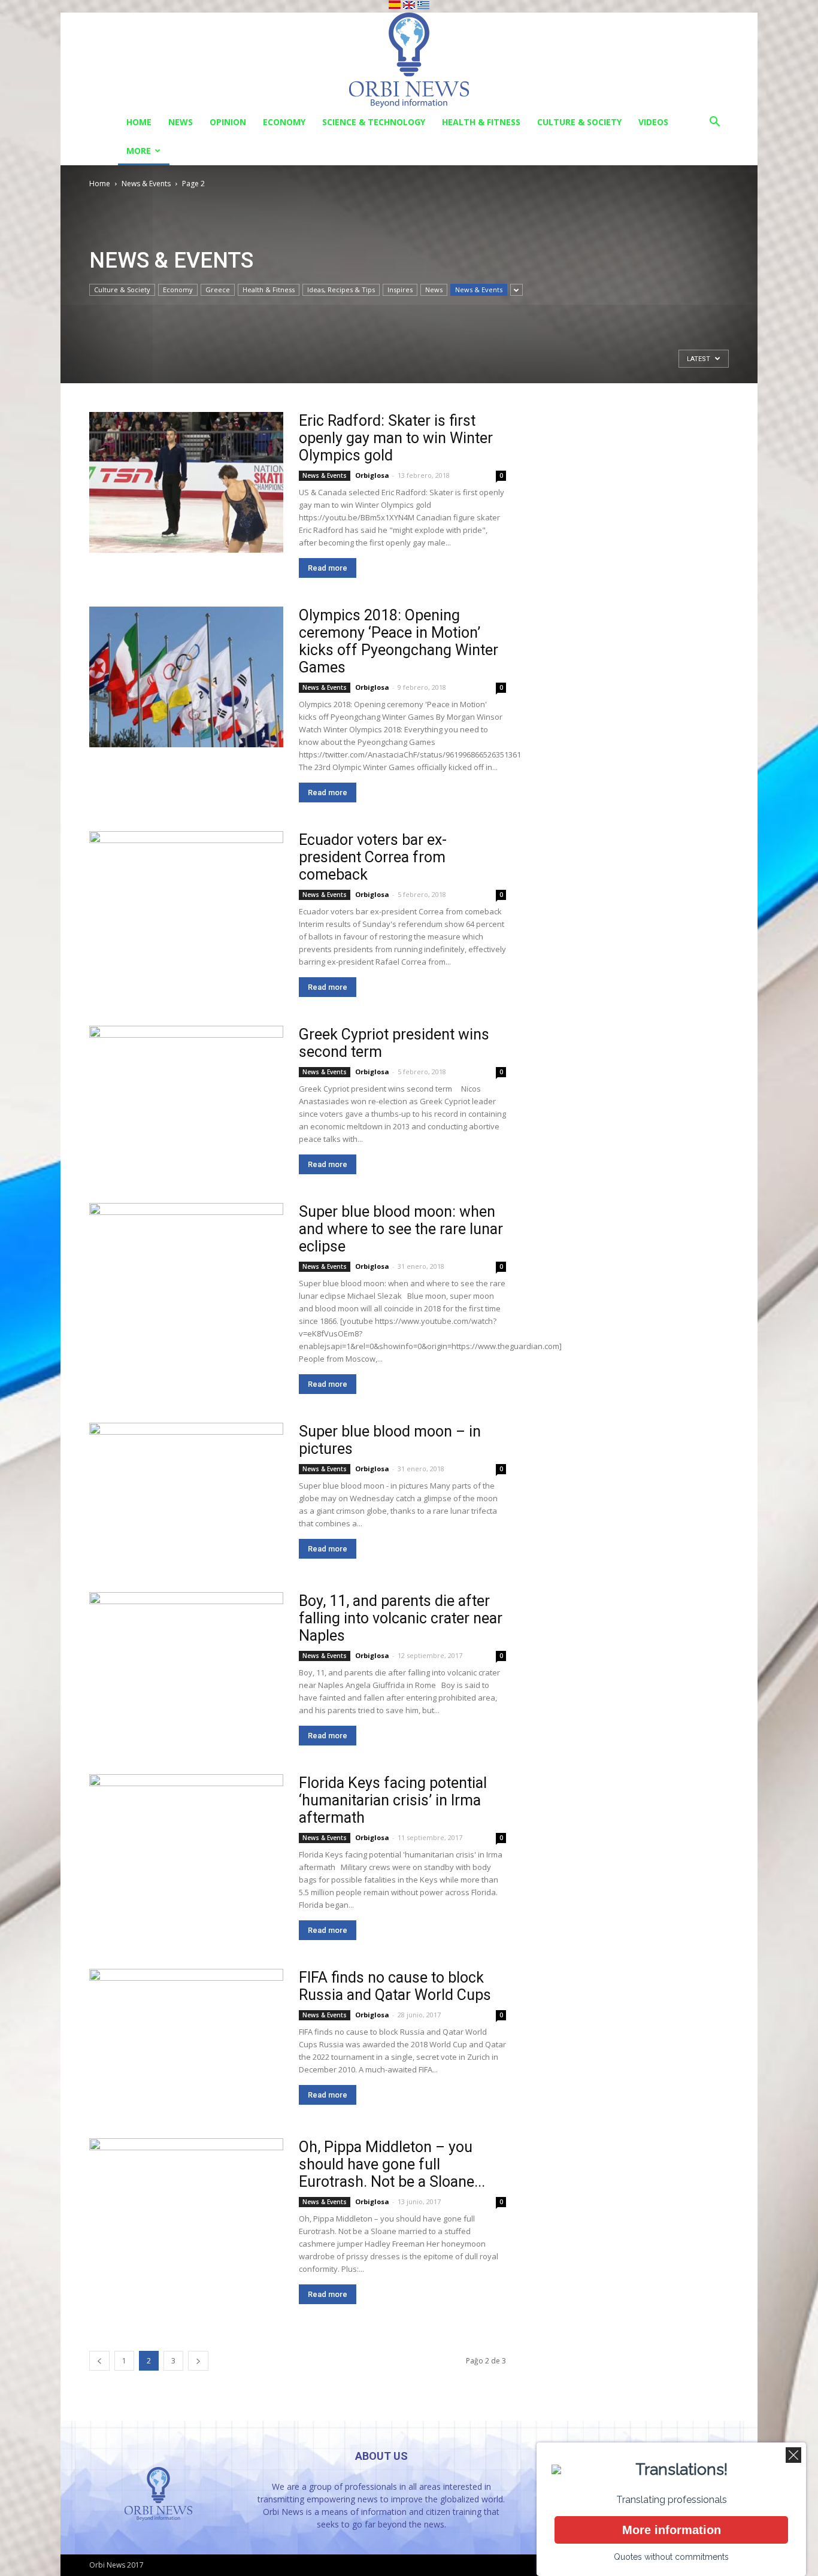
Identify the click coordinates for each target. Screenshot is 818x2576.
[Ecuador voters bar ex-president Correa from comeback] (186, 901)
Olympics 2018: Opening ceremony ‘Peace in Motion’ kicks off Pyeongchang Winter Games (399, 641)
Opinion (228, 122)
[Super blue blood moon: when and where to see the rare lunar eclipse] (186, 1273)
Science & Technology (374, 122)
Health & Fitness (481, 122)
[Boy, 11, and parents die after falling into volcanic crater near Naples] (186, 1663)
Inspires (400, 290)
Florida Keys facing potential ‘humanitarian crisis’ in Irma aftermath (393, 1800)
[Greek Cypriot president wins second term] (186, 1096)
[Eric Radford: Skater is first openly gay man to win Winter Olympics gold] (186, 482)
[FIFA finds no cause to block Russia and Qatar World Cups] (186, 2039)
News (181, 122)
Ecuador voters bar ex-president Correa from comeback (373, 857)
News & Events (146, 184)
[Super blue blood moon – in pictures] (186, 1493)
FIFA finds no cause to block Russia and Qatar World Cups (395, 1986)
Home (139, 122)
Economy (284, 122)
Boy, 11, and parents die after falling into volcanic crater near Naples (401, 1618)
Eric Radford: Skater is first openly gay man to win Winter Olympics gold (396, 438)
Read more (328, 568)
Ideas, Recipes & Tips (341, 290)
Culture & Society (579, 122)
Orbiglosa (372, 475)
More (139, 151)
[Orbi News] (409, 60)
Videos (653, 122)
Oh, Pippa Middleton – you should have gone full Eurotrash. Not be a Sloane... (392, 2164)
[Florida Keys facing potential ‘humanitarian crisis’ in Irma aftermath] (186, 1845)
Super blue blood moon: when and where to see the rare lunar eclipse (401, 1229)
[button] (714, 123)
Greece (218, 290)
